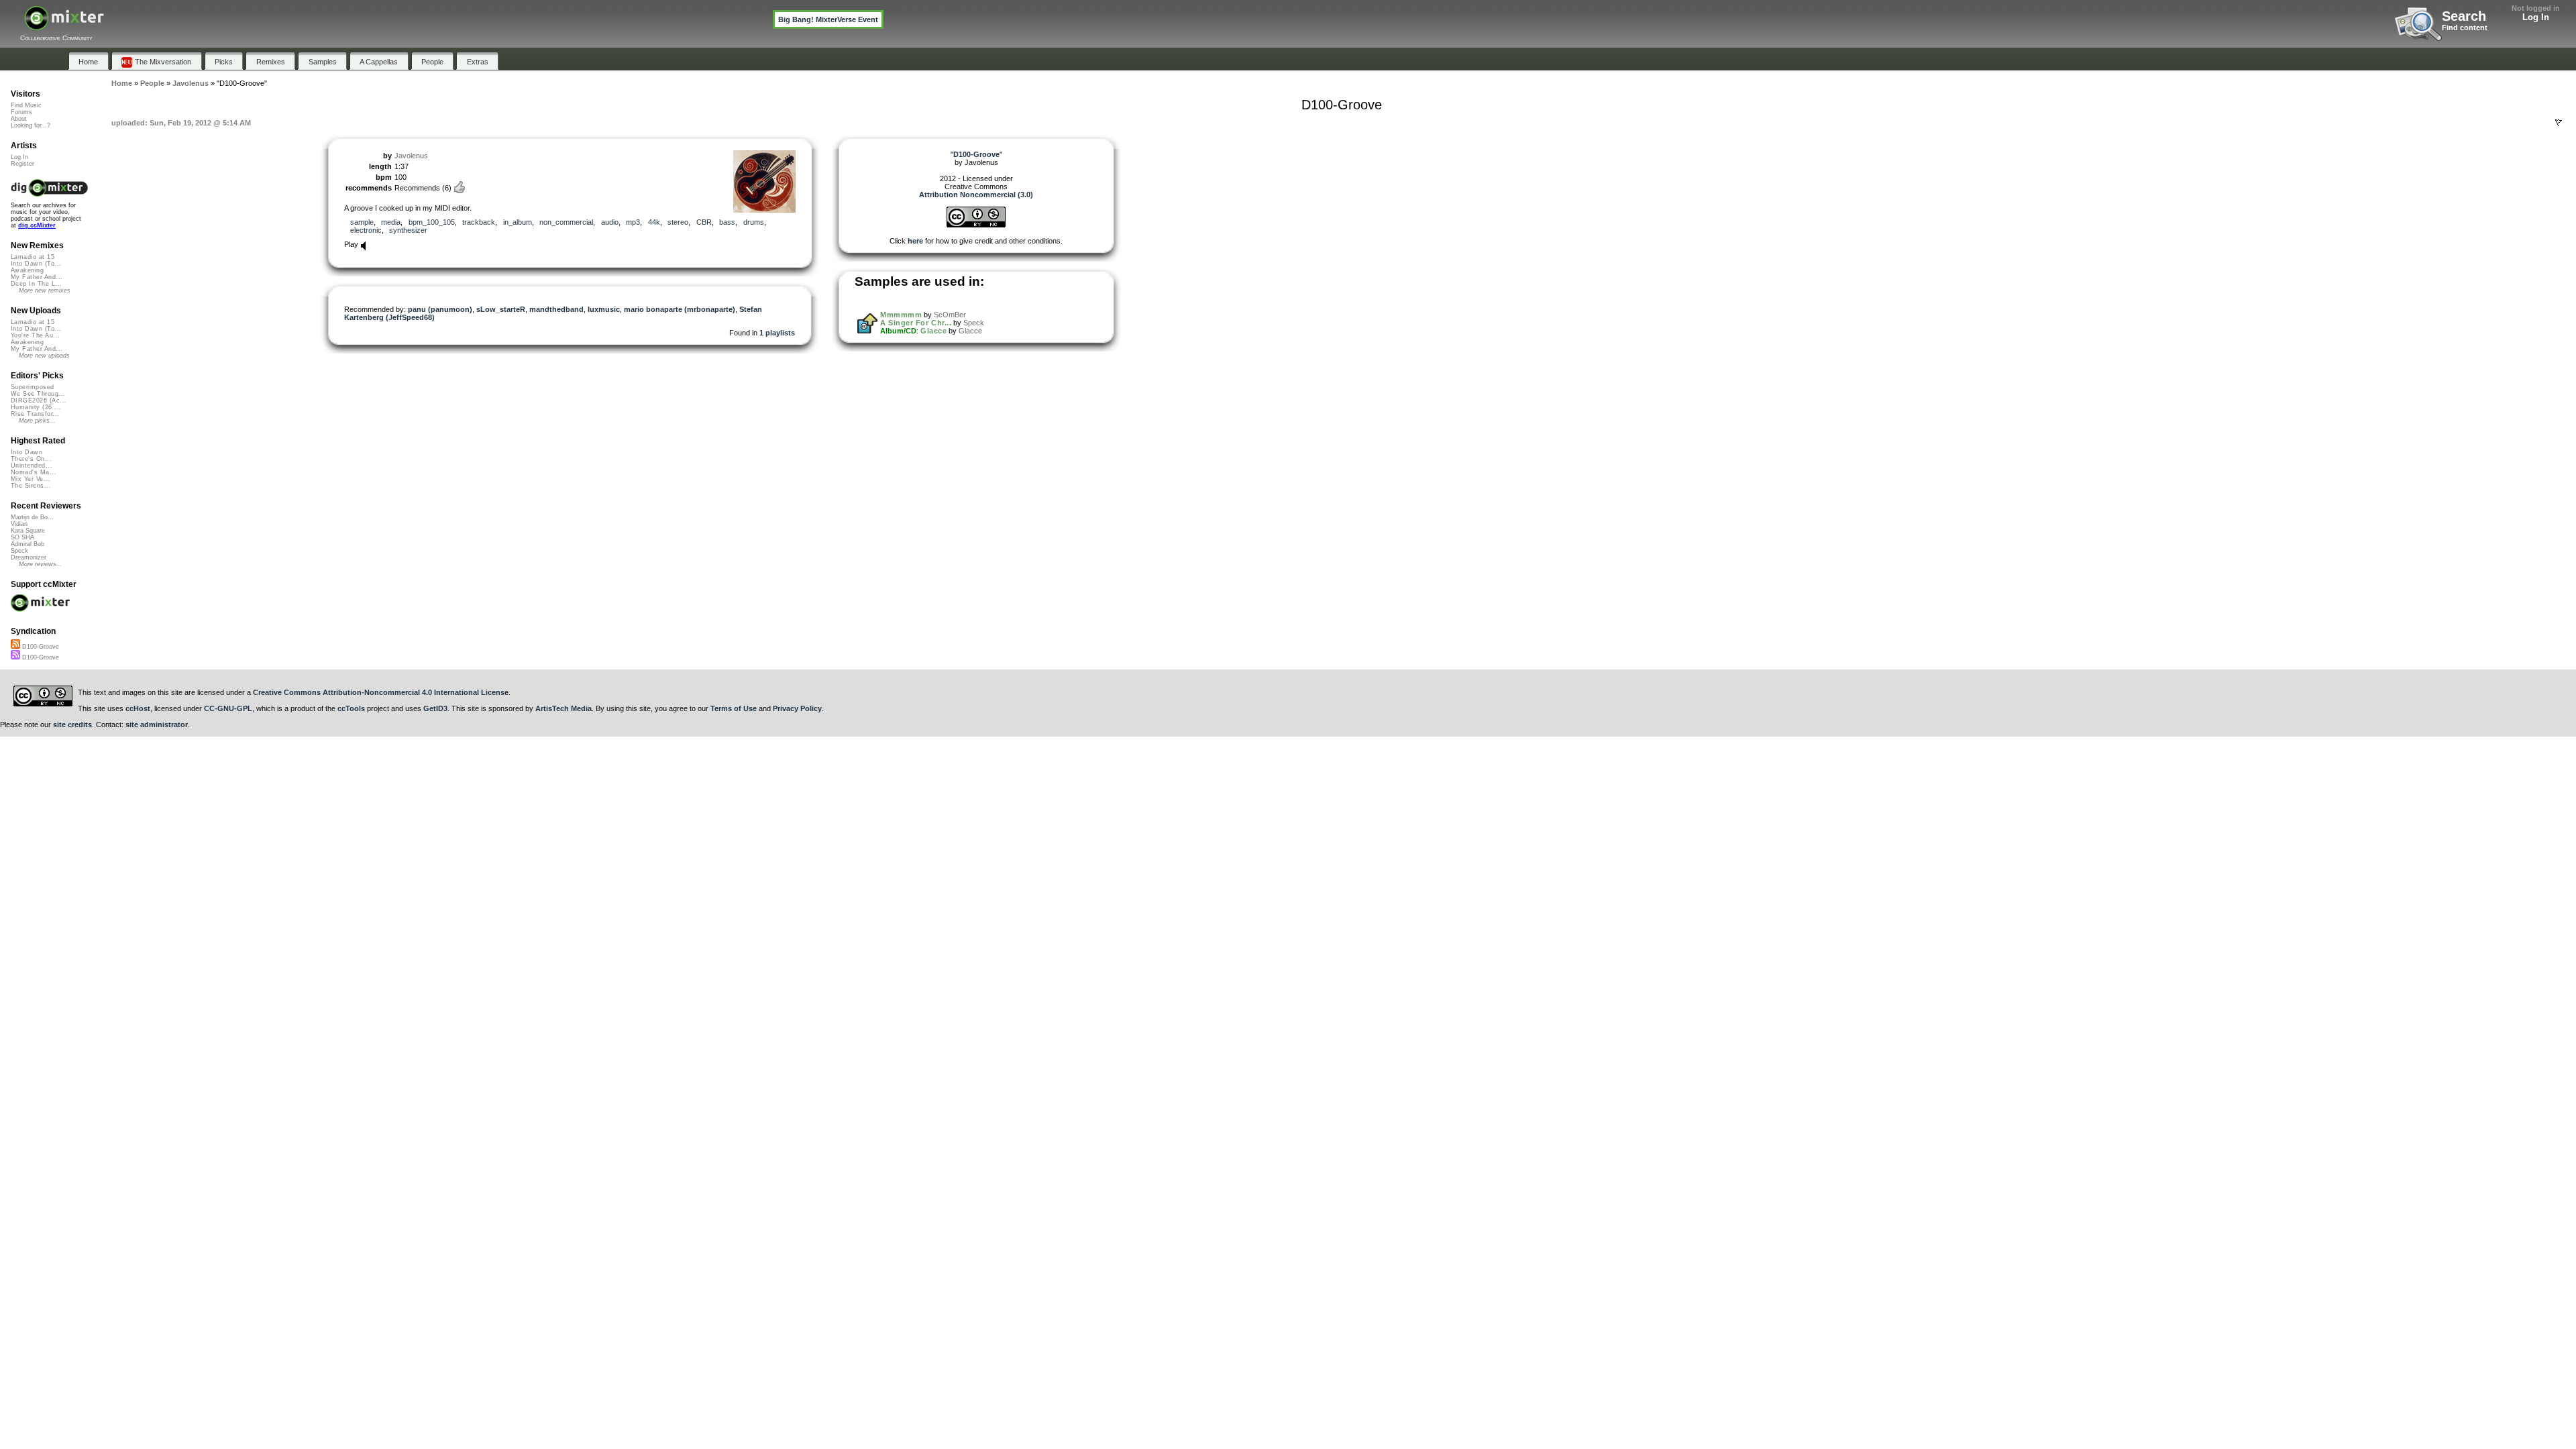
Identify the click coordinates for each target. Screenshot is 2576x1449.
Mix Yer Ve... (31, 479)
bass (727, 222)
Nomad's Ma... (34, 472)
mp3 (633, 222)
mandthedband (556, 309)
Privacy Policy (797, 708)
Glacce (933, 331)
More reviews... (41, 564)
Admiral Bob (28, 544)
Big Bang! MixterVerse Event (828, 19)
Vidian (19, 524)
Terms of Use (734, 708)
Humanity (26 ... (36, 407)
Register (22, 164)
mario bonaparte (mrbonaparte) (680, 309)
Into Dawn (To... (36, 264)
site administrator (157, 724)
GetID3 (435, 708)
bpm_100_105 (432, 222)
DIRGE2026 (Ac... (39, 400)
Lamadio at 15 (33, 257)
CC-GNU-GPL (228, 708)
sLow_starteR (501, 309)
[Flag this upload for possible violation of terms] (2559, 123)
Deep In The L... (36, 284)
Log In (2536, 17)
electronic (366, 230)
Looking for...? (31, 125)
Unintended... (32, 466)
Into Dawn (26, 452)
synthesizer (408, 230)
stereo (678, 222)
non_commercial (566, 222)
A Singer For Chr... (916, 323)
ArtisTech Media (563, 708)
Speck (974, 323)
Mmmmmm (901, 315)
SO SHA (22, 537)
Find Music (26, 105)
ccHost (138, 708)
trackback (479, 222)
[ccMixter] (64, 25)
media (391, 222)
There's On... (31, 459)
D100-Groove (40, 647)
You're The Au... (35, 335)
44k (654, 222)
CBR (704, 222)
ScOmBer (950, 315)
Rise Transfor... (35, 414)
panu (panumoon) (440, 309)
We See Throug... (38, 394)
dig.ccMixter (37, 225)
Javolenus (411, 156)
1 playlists (777, 333)
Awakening (27, 270)
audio (610, 222)
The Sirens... (31, 486)
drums (754, 222)
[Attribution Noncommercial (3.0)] (976, 225)
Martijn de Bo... (32, 517)
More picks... (37, 421)
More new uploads (44, 356)
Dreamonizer (29, 557)
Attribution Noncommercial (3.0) (976, 195)
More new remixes (45, 290)
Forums (21, 112)
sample (362, 222)
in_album (518, 222)
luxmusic (604, 309)
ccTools (351, 708)
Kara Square (28, 531)
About (19, 119)
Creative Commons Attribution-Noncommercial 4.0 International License (381, 692)
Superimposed (33, 387)
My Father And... (37, 277)
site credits (72, 724)
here (915, 241)
